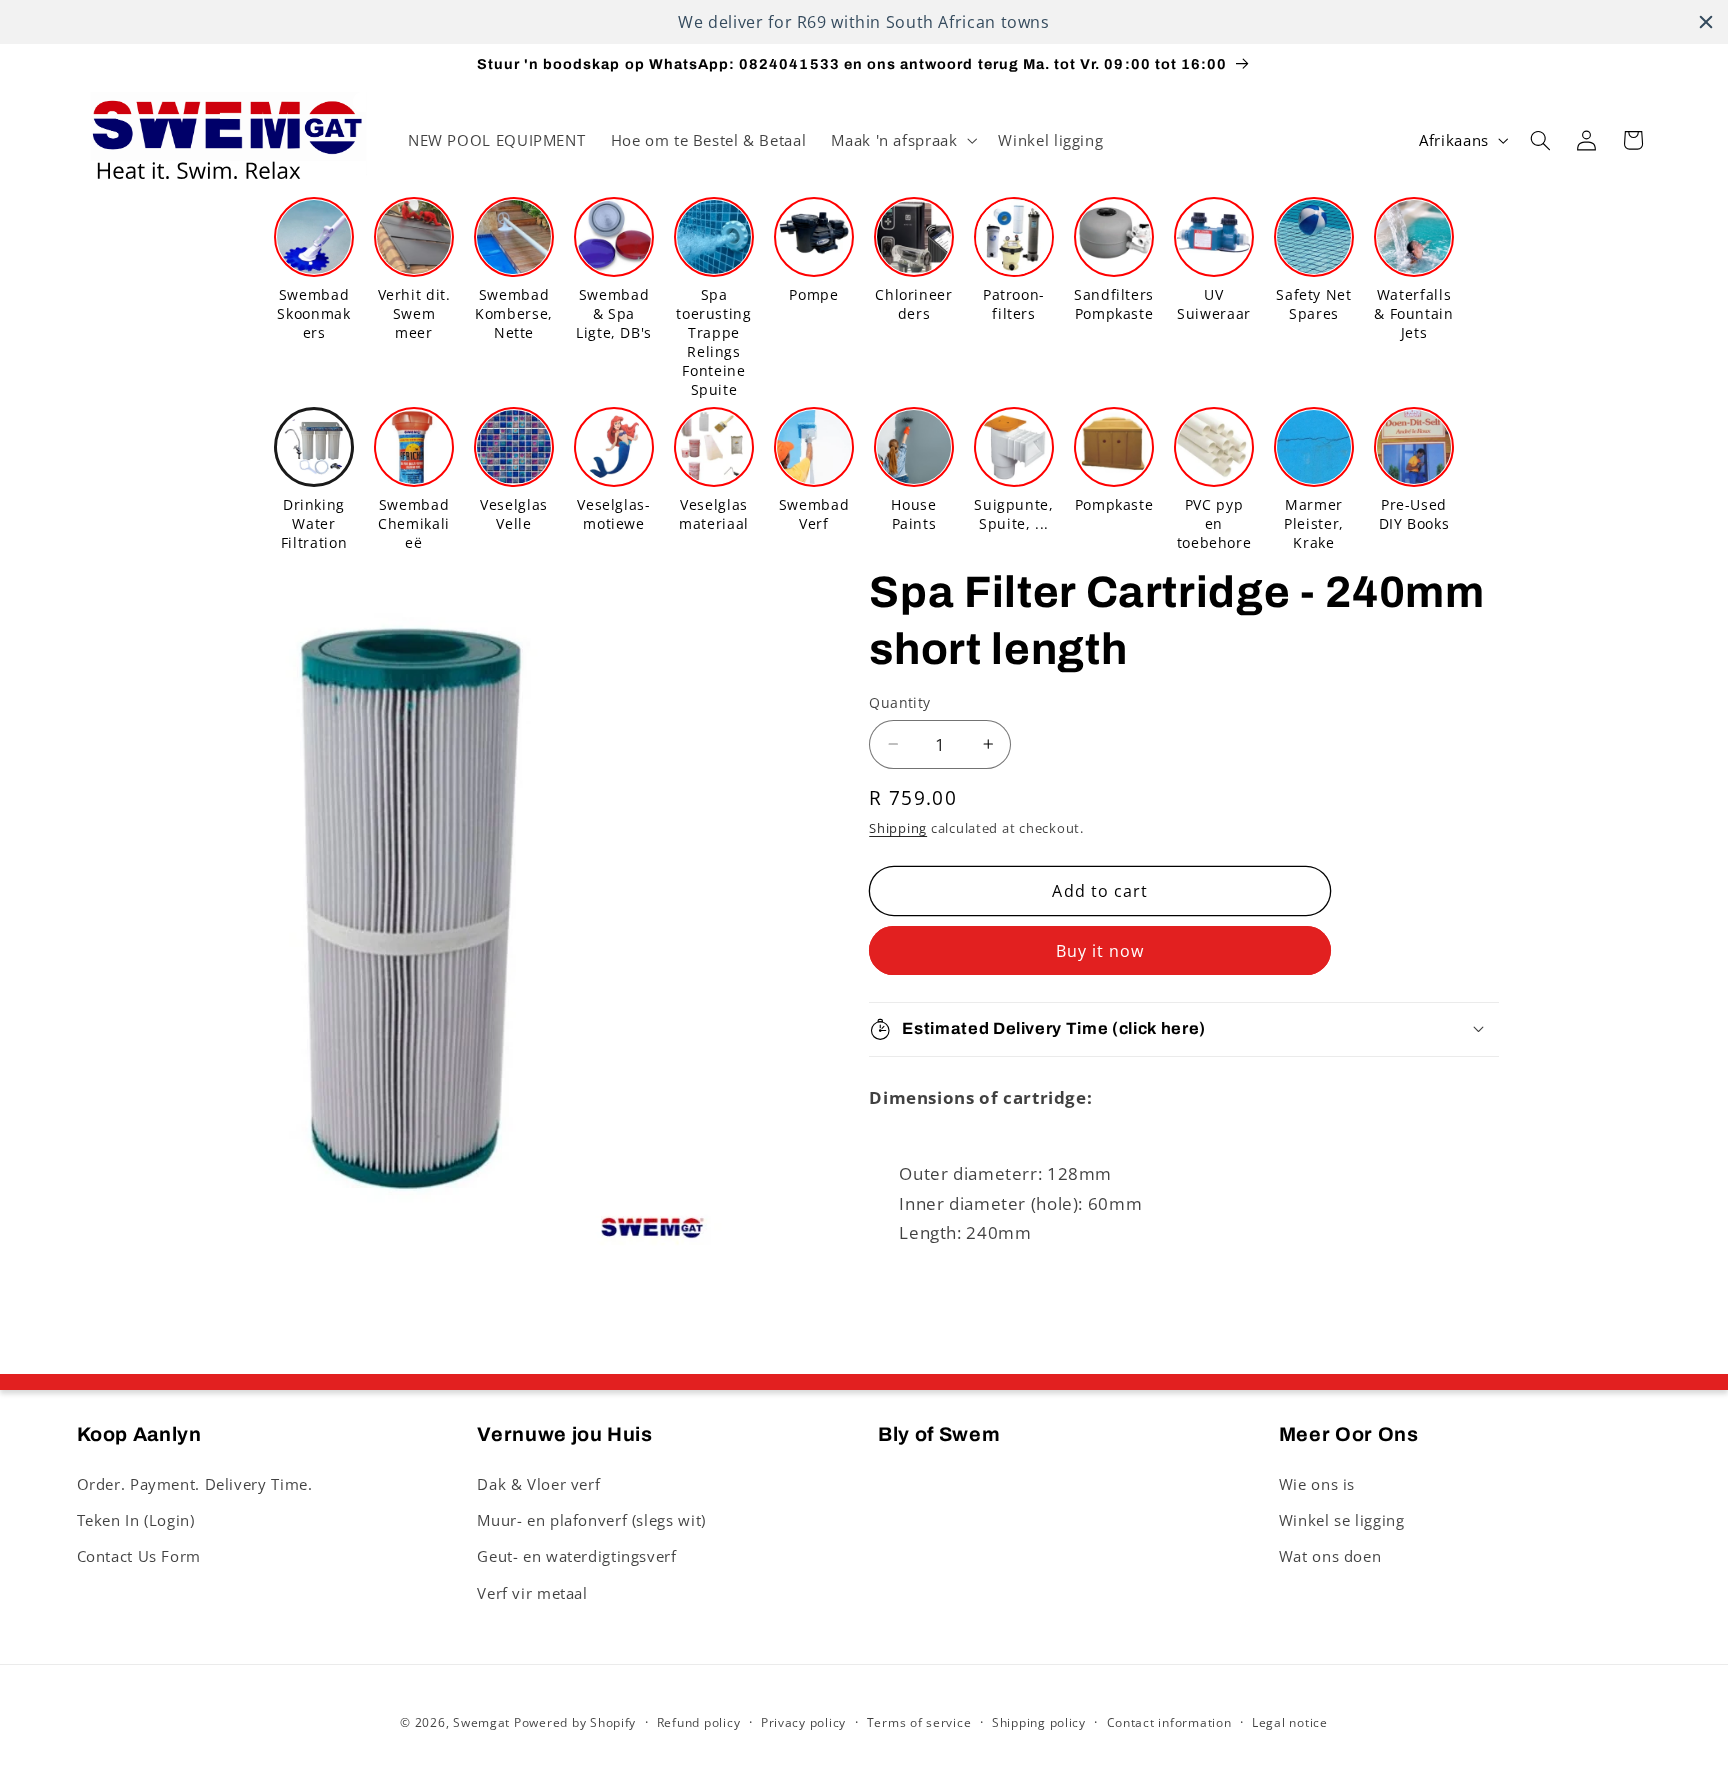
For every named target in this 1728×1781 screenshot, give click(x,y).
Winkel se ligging (1342, 1519)
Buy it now (1100, 950)
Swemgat (481, 1721)
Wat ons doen (1330, 1556)
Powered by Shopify (575, 1721)
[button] (902, 141)
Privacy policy (803, 1722)
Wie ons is (1317, 1483)
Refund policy (699, 1722)
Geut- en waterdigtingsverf (576, 1556)
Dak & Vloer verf (538, 1483)
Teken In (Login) (136, 1519)
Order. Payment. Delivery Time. (195, 1483)
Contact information (1169, 1722)
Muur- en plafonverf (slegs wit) (591, 1519)
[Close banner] (1706, 22)
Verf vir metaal (532, 1592)
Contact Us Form (139, 1556)
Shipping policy (1039, 1722)
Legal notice (1290, 1722)
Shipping (898, 827)
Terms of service (919, 1722)
